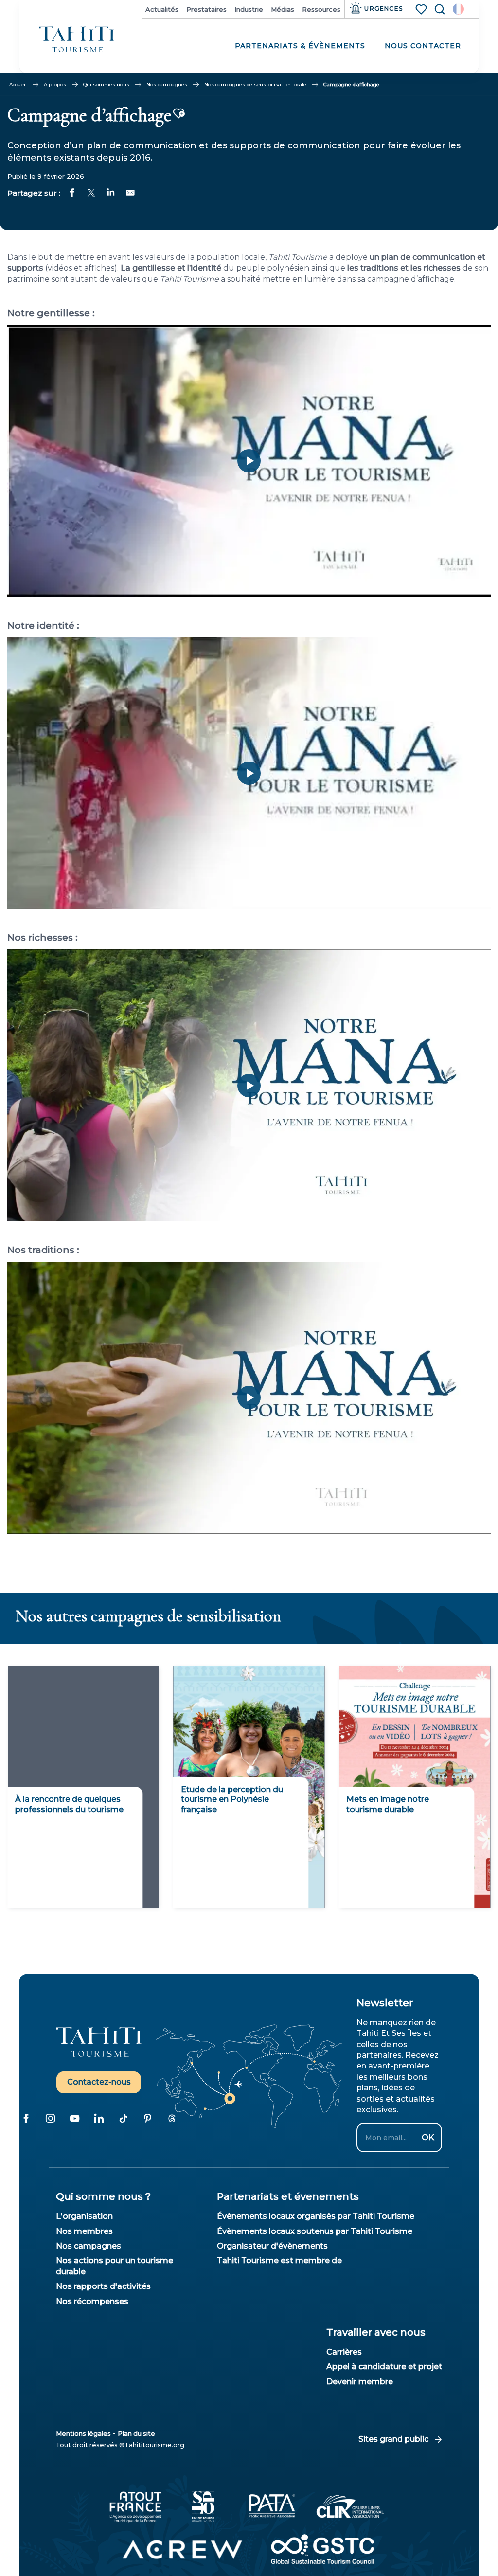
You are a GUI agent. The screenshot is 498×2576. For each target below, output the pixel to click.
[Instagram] (50, 2119)
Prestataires (206, 9)
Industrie (249, 9)
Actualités (162, 9)
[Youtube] (74, 2119)
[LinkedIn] (99, 2119)
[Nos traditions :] (249, 1397)
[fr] (458, 9)
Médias (283, 9)
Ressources (321, 9)
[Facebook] (26, 2119)
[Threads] (172, 2119)
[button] (458, 9)
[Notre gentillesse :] (249, 461)
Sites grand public (393, 2439)
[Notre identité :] (249, 773)
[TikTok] (123, 2119)
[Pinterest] (147, 2119)
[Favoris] (422, 9)
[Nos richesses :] (249, 1086)
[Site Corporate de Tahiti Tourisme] (77, 40)
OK (428, 2137)
